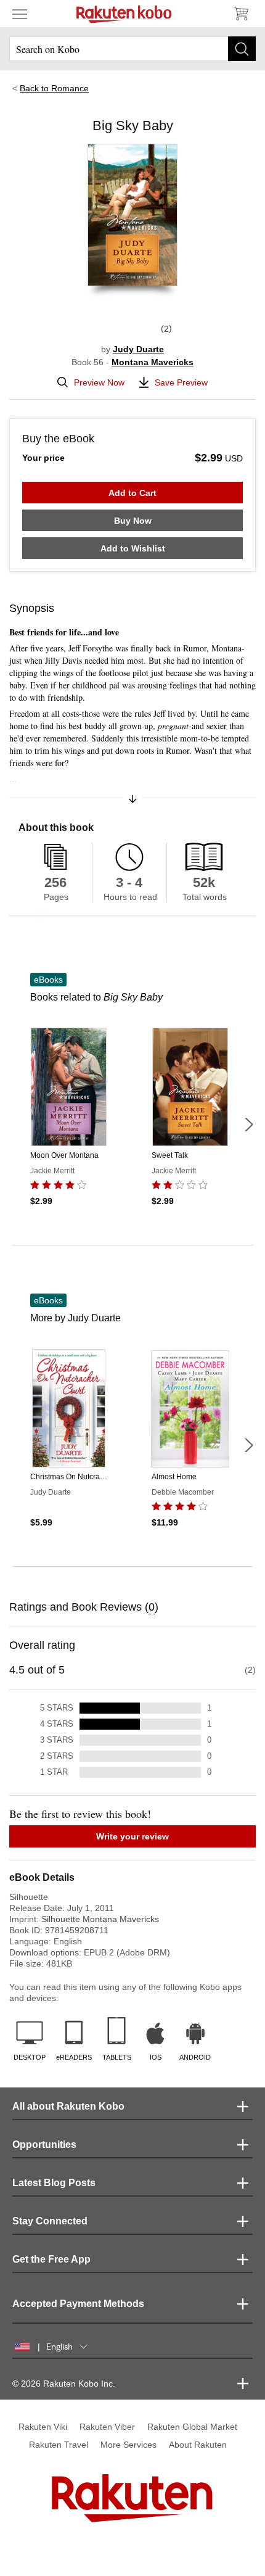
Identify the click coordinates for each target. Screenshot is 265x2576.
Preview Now (99, 382)
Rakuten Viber (107, 2427)
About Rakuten (198, 2445)
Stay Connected (50, 2221)
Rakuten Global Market (192, 2427)
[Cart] (240, 14)
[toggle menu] (20, 14)
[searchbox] (132, 49)
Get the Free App (51, 2259)
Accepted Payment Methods (78, 2304)
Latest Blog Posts (54, 2183)
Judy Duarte (138, 349)
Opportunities (44, 2145)
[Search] (242, 49)
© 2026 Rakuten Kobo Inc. (64, 2384)
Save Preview (181, 382)
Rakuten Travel (59, 2445)
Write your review (132, 1836)
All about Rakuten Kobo (68, 2106)
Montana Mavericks (153, 362)
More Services (128, 2445)
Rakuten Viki (43, 2427)
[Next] (248, 1125)
